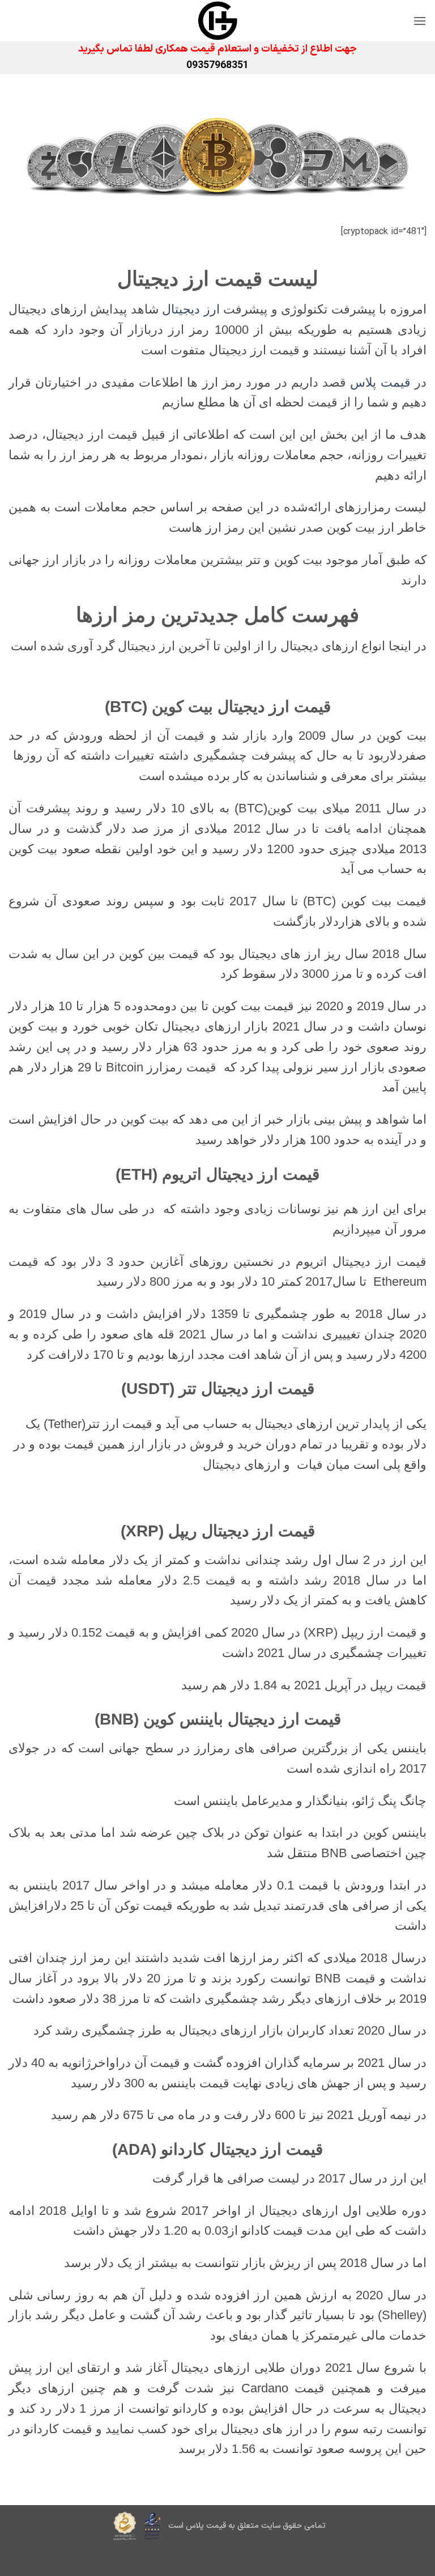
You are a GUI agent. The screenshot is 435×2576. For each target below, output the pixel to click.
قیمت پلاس (380, 382)
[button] (420, 21)
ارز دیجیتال (191, 309)
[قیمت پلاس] (217, 21)
